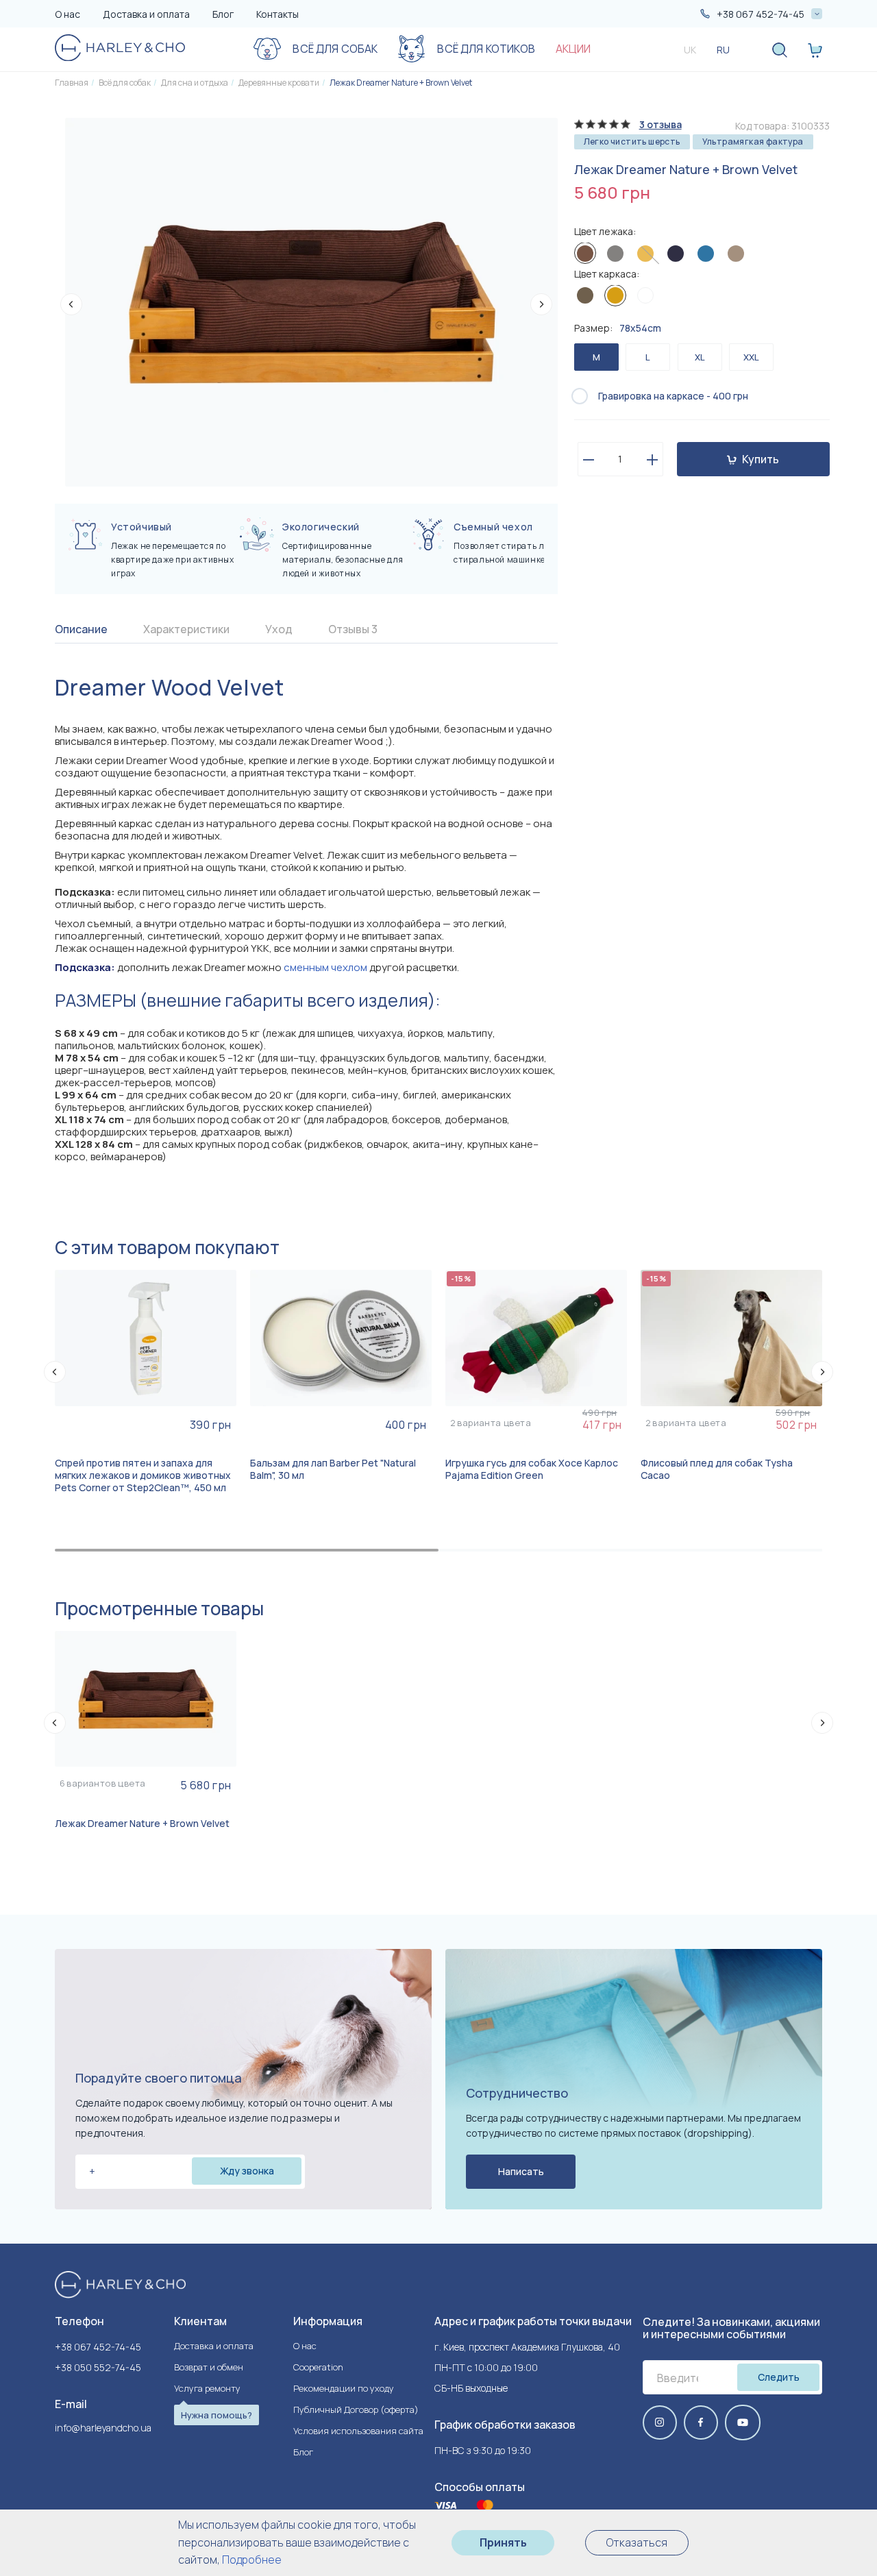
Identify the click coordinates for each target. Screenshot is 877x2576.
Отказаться (637, 2542)
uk (690, 50)
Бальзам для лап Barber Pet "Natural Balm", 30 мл (333, 1469)
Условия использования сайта (358, 2431)
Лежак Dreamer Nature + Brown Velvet (401, 83)
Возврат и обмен (209, 2367)
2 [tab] (630, 1550)
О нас (67, 14)
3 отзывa (660, 124)
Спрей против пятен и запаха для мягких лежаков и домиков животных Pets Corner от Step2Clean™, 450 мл (143, 1475)
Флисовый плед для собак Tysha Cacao (717, 1469)
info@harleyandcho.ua (103, 2428)
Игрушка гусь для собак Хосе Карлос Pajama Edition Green (532, 1469)
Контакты (277, 14)
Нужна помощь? (217, 2415)
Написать (521, 2171)
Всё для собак (125, 83)
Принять (503, 2542)
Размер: (618, 329)
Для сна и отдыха (195, 83)
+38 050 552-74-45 (98, 2367)
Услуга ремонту (207, 2388)
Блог (223, 14)
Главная (72, 83)
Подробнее (252, 2560)
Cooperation (318, 2367)
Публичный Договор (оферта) (356, 2409)
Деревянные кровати (279, 83)
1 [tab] (247, 1550)
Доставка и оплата (146, 14)
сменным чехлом (325, 967)
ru (723, 50)
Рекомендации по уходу (344, 2388)
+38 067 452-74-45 (98, 2347)
